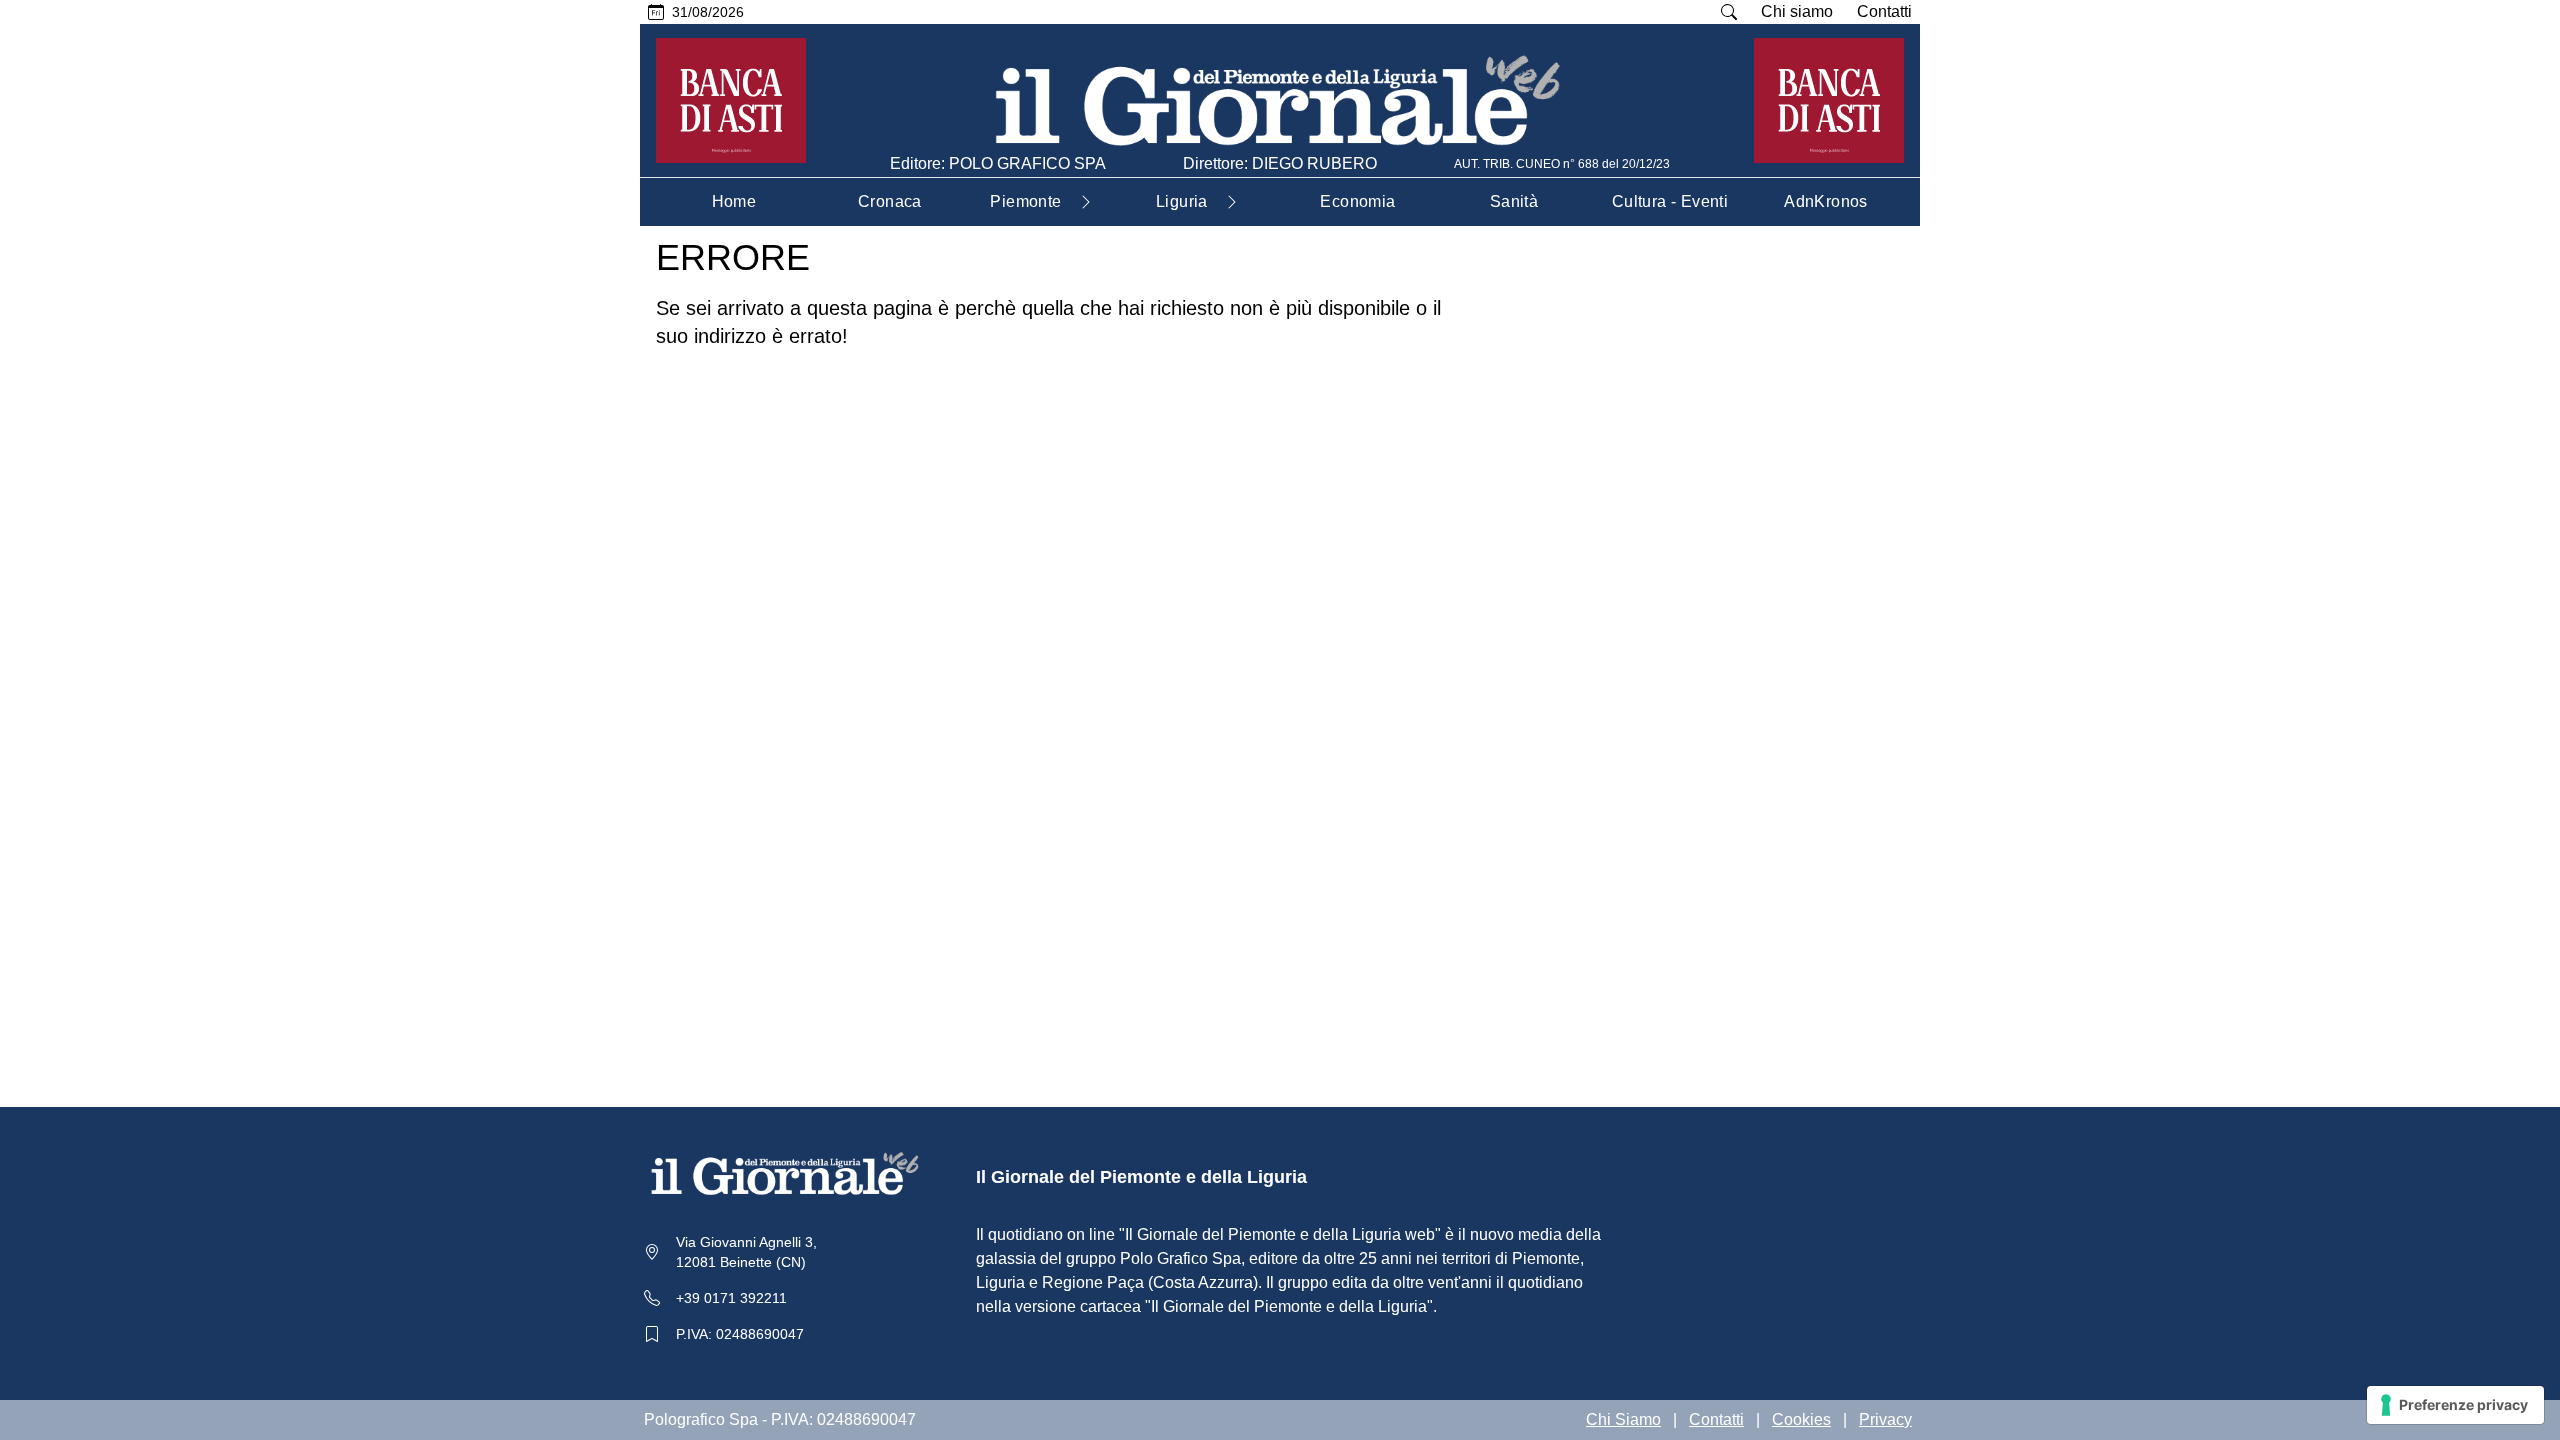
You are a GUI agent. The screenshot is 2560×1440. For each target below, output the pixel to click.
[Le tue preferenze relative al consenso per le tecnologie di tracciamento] (2455, 1405)
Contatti (1884, 11)
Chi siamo (1797, 11)
